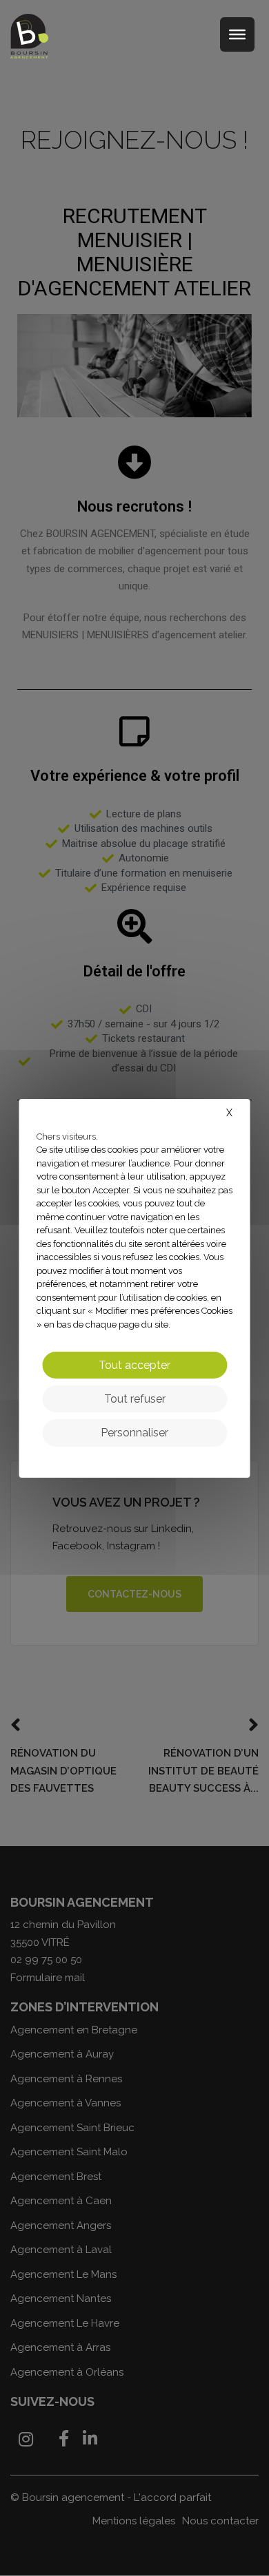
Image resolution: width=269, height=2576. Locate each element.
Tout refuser (135, 1399)
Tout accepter (134, 1365)
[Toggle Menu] (237, 34)
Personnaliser (134, 1433)
